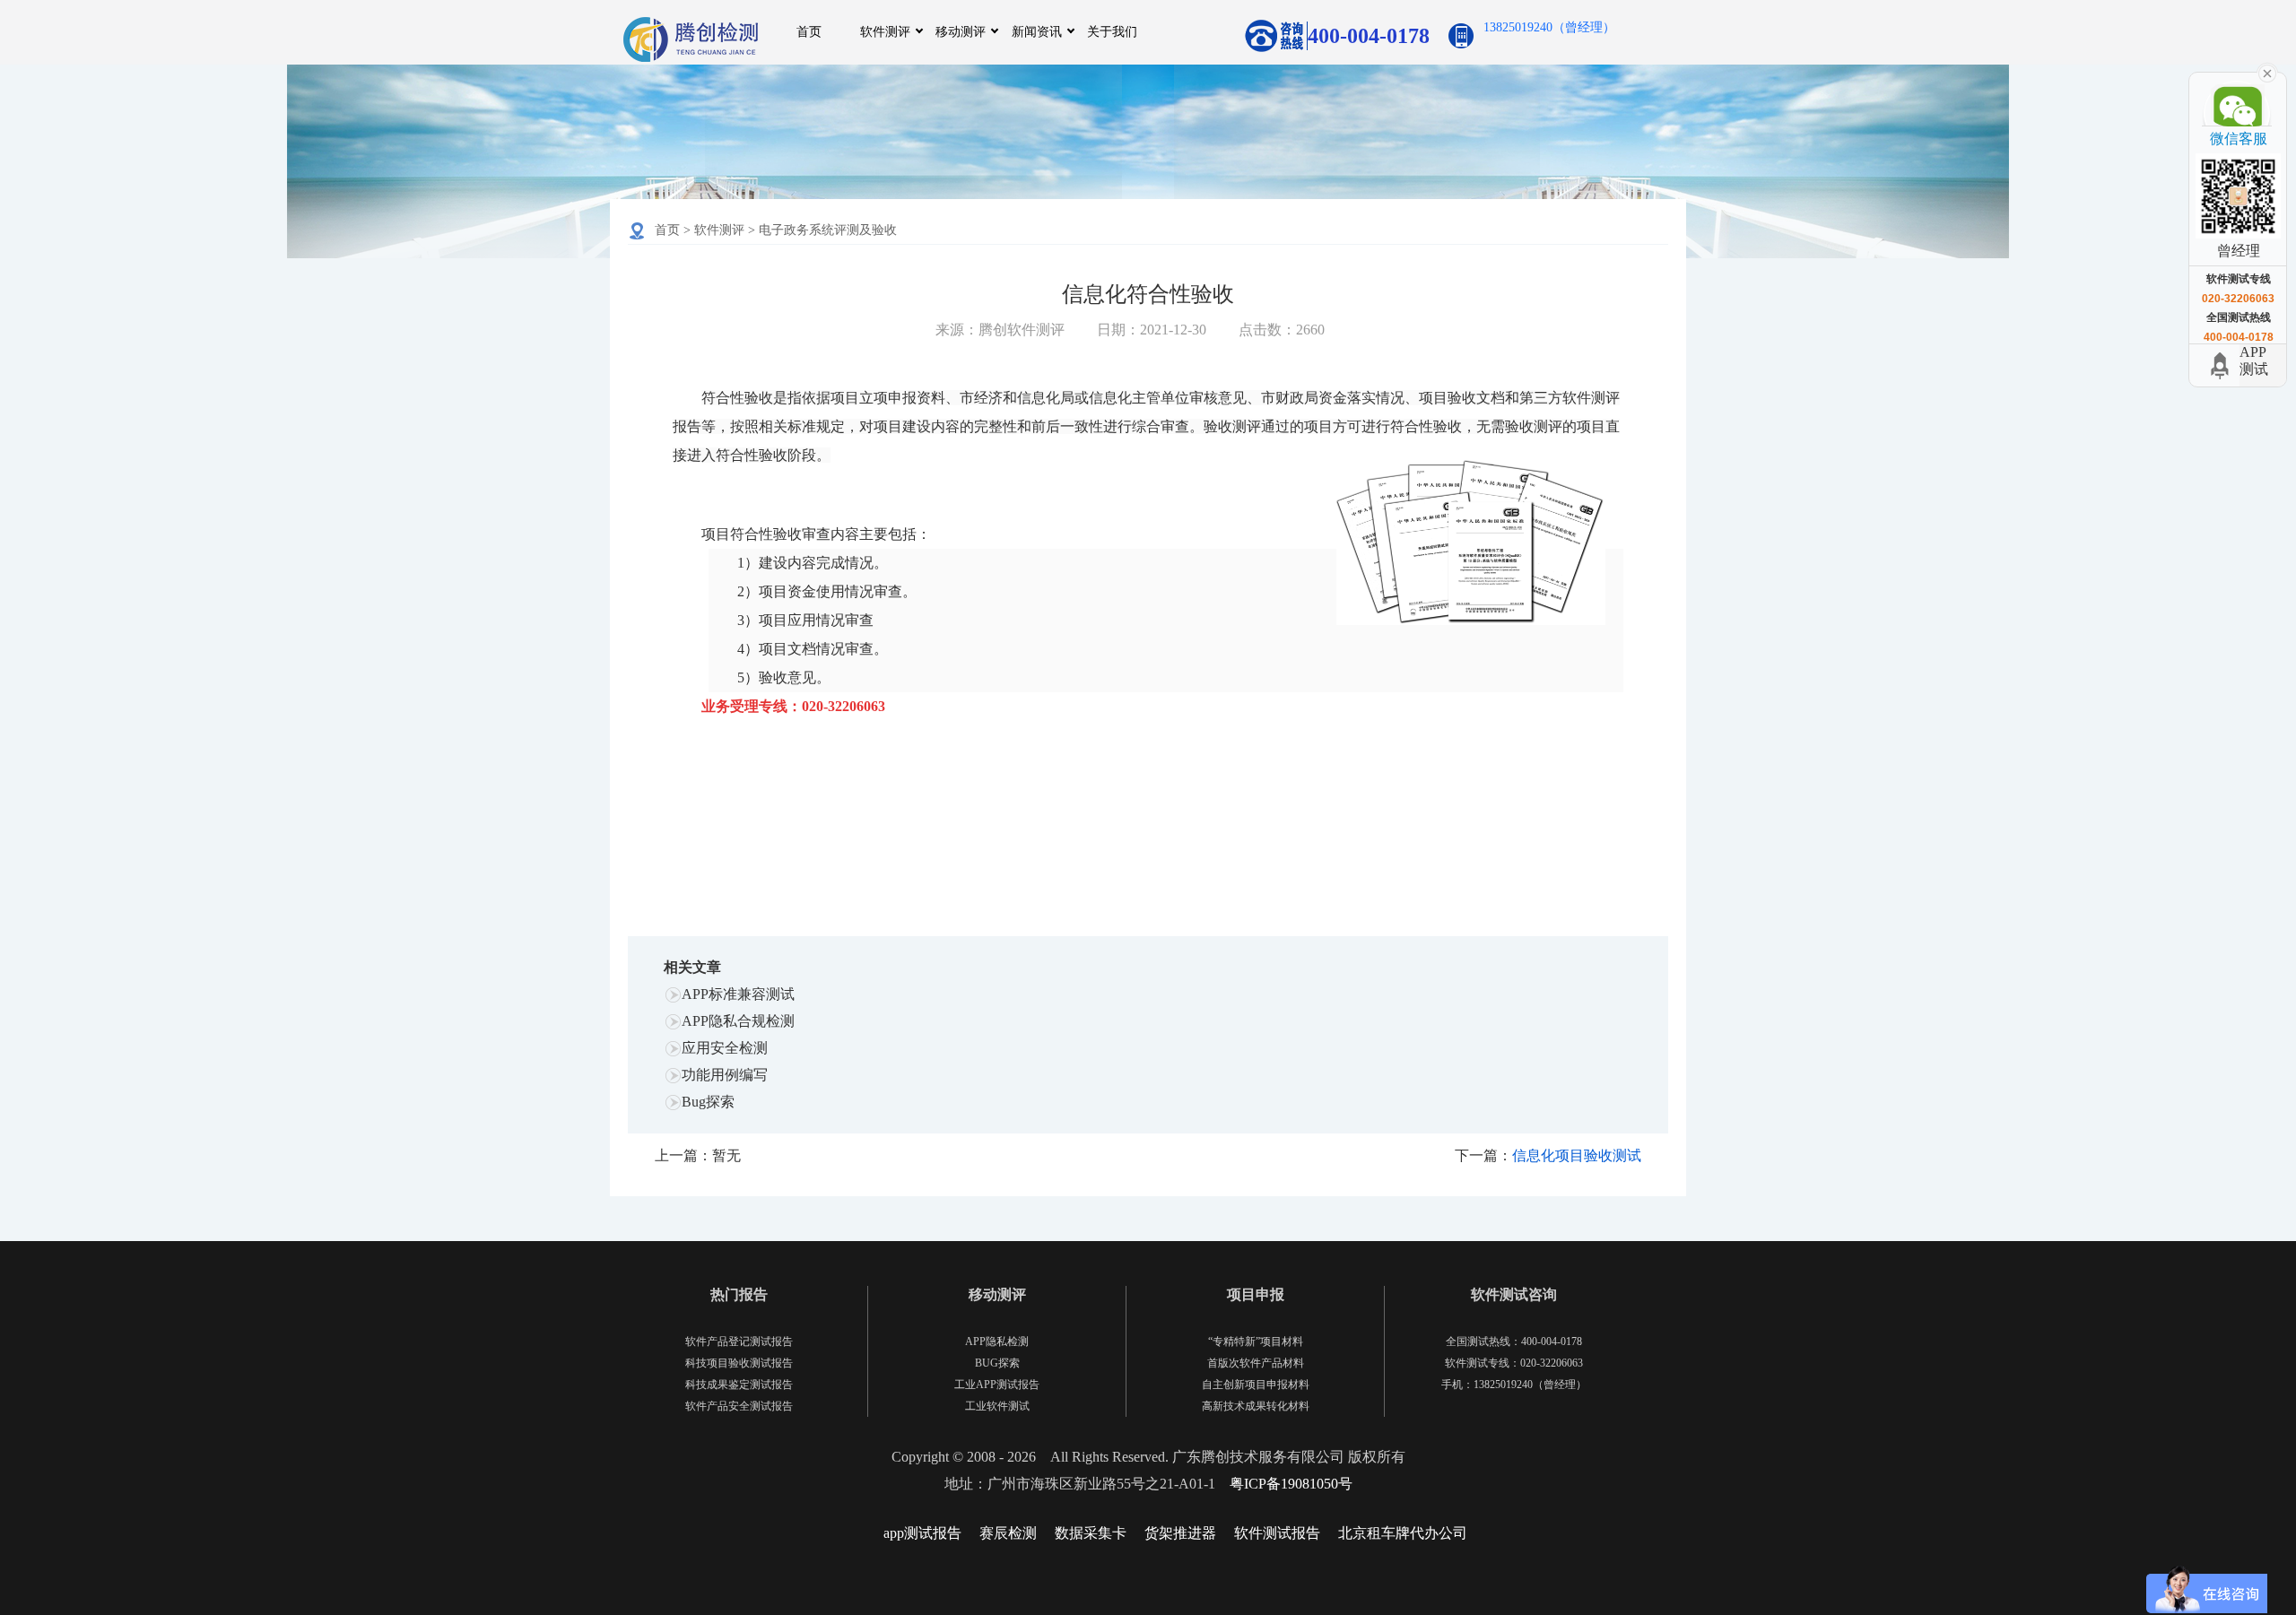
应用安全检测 (725, 1048)
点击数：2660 (1282, 330)
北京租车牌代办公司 (1403, 1533)
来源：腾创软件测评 (1000, 330)
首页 (809, 32)
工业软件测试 (997, 1406)
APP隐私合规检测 (738, 1021)
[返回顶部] (2222, 365)
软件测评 (885, 32)
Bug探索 (708, 1102)
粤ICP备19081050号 (1291, 1484)
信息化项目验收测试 (1577, 1155)
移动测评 (961, 32)
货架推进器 (1180, 1533)
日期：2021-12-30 (1152, 330)
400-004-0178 (1369, 36)
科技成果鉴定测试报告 (739, 1385)
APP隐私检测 (997, 1341)
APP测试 (2254, 360)
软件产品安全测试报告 (739, 1406)
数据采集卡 (1091, 1533)
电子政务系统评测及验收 (828, 230)
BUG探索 (997, 1363)
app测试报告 (922, 1533)
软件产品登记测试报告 (739, 1341)
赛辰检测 (1008, 1533)
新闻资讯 (1037, 32)
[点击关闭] (2267, 72)
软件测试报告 (1277, 1533)
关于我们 (1112, 32)
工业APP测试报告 (997, 1385)
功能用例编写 (725, 1075)
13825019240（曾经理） (1549, 27)
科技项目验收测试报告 (739, 1363)
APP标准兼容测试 (738, 994)
